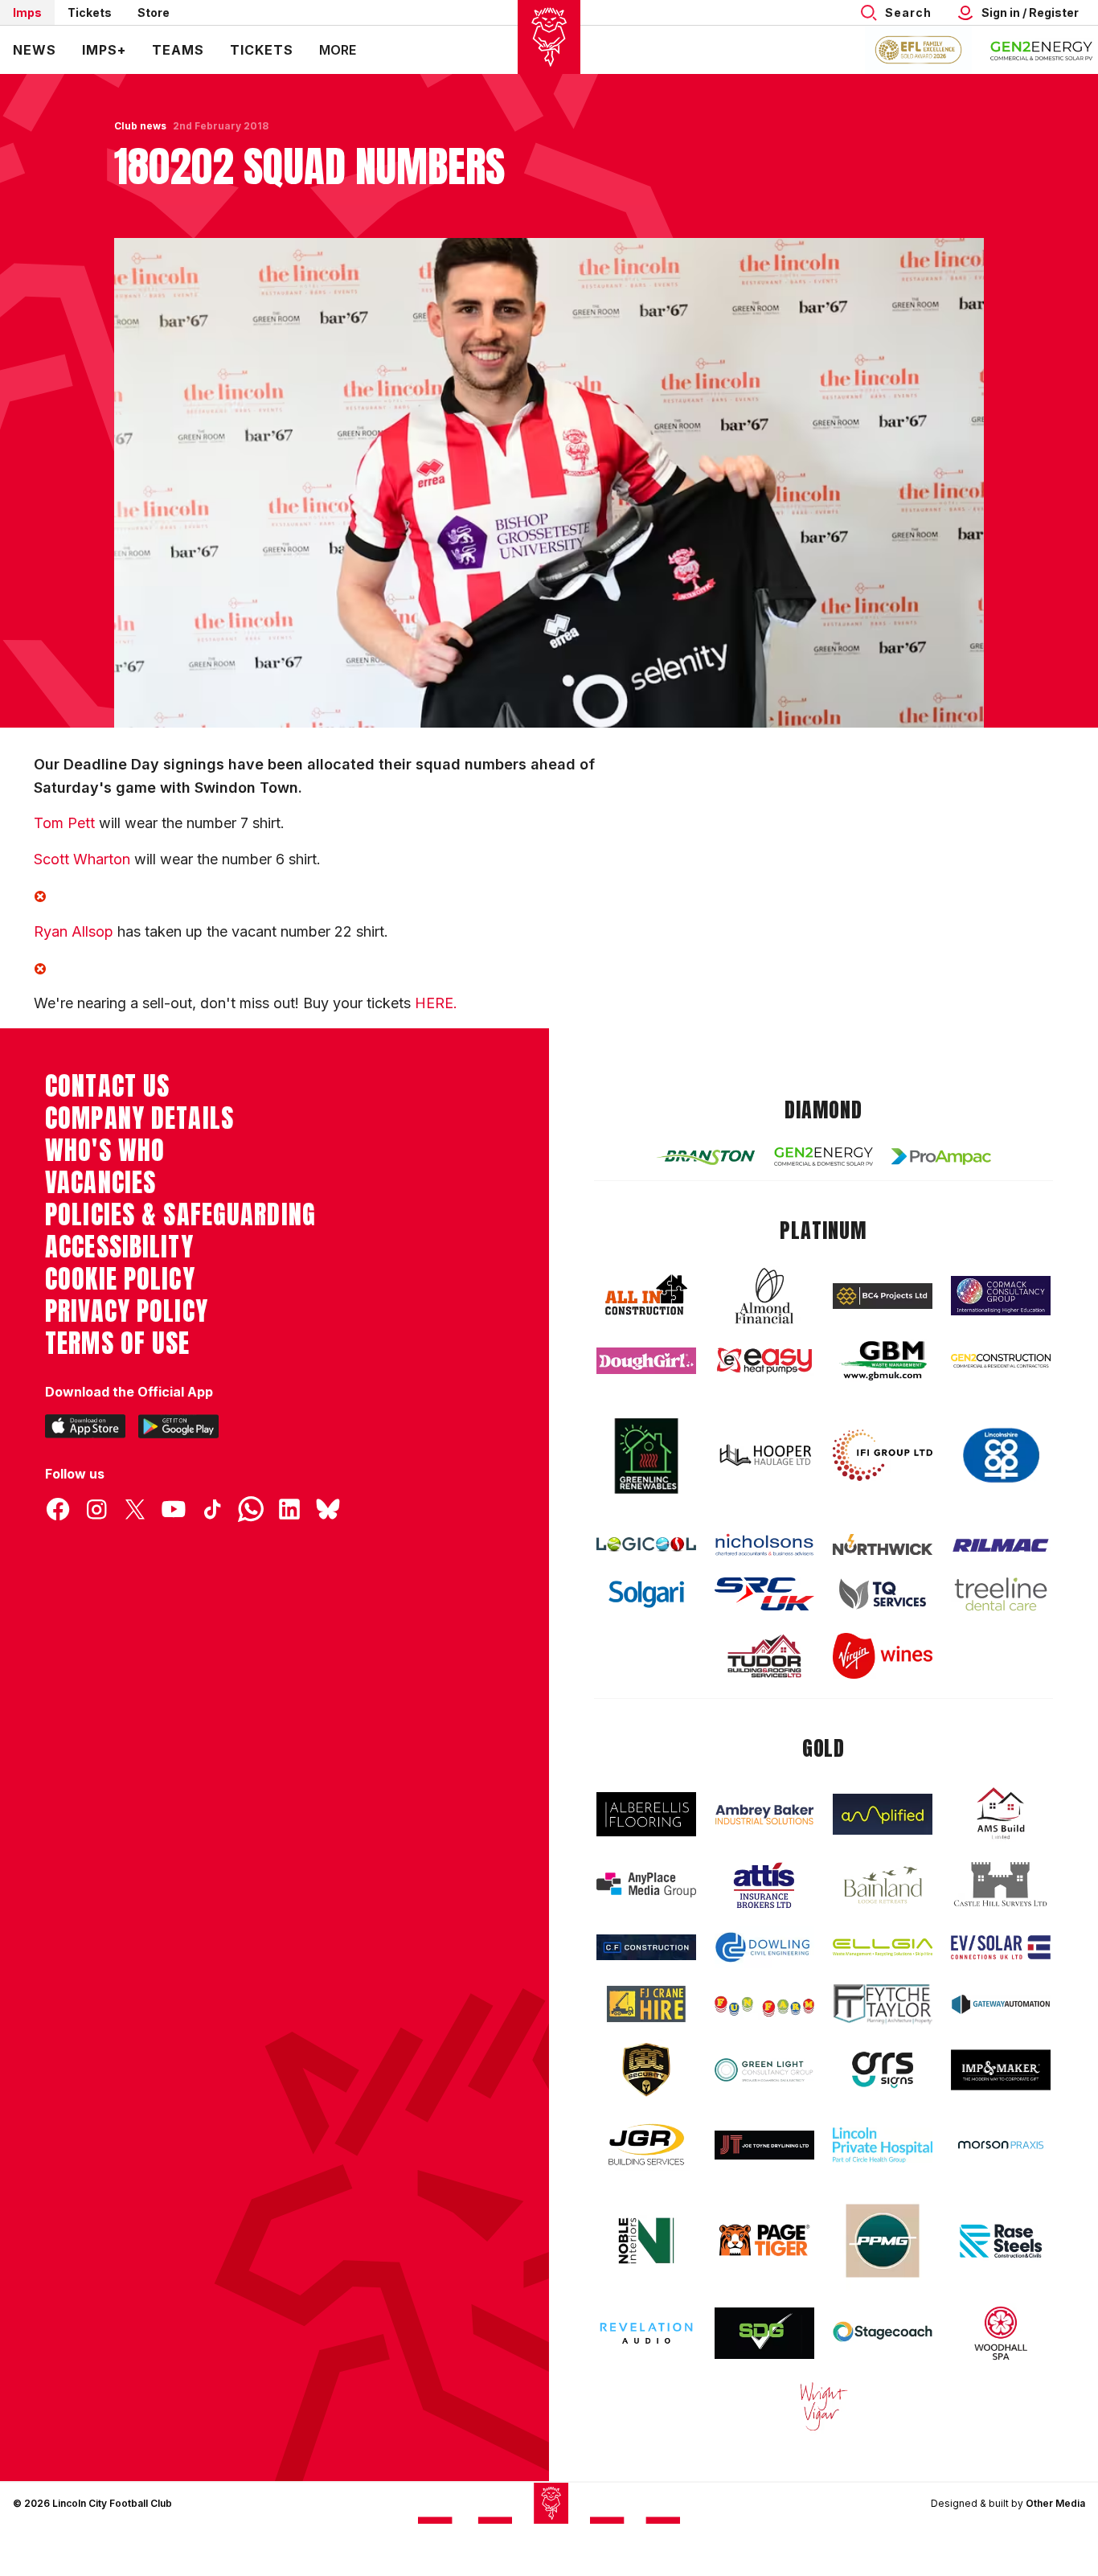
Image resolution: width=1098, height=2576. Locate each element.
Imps (27, 12)
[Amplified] (883, 1814)
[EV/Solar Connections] (1001, 1947)
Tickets (90, 12)
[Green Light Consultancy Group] (764, 2070)
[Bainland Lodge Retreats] (883, 1885)
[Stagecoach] (883, 2333)
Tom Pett (64, 823)
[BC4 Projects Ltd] (883, 1296)
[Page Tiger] (764, 2240)
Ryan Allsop (74, 931)
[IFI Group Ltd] (883, 1455)
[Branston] (706, 1156)
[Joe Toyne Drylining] (764, 2145)
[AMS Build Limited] (1001, 1814)
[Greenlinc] (646, 1456)
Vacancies (100, 1183)
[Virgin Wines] (883, 1656)
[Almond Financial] (764, 1296)
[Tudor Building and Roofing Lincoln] (764, 1656)
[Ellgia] (883, 1947)
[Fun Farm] (764, 2004)
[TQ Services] (883, 1594)
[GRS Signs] (883, 2070)
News (35, 50)
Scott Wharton (84, 859)
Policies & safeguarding (180, 1215)
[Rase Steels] (1001, 2241)
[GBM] (883, 1361)
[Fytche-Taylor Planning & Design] (883, 2004)
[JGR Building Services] (646, 2145)
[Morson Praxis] (1001, 2145)
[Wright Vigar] (824, 2406)
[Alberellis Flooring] (646, 1814)
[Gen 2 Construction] (1001, 1360)
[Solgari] (646, 1594)
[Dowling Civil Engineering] (764, 1947)
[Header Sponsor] (1042, 50)
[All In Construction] (646, 1296)
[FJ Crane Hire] (646, 2004)
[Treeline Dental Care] (1001, 1594)
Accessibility (119, 1247)
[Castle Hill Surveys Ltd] (1001, 1885)
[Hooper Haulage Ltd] (764, 1455)
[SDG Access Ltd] (764, 2333)
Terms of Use (118, 1343)
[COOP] (1001, 1456)
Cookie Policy (120, 1279)
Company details (139, 1118)
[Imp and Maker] (1001, 2070)
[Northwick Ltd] (883, 1544)
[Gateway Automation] (1001, 2004)
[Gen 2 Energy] (824, 1157)
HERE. (436, 1003)
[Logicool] (646, 1544)
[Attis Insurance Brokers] (764, 1885)
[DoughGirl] (646, 1361)
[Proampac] (941, 1157)
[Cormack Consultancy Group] (1001, 1296)
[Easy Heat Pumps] (764, 1361)
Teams (178, 50)
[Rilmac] (1001, 1545)
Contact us (107, 1086)
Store (154, 12)
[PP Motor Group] (883, 2241)
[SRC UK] (764, 1594)
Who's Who (105, 1151)
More (338, 50)
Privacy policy (127, 1311)
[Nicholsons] (764, 1544)
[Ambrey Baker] (764, 1814)
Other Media (1055, 2503)
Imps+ (104, 50)
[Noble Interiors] (646, 2241)
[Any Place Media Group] (646, 1885)
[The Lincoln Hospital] (883, 2145)
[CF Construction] (646, 1947)
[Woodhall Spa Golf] (1001, 2333)
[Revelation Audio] (646, 2333)
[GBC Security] (646, 2069)
